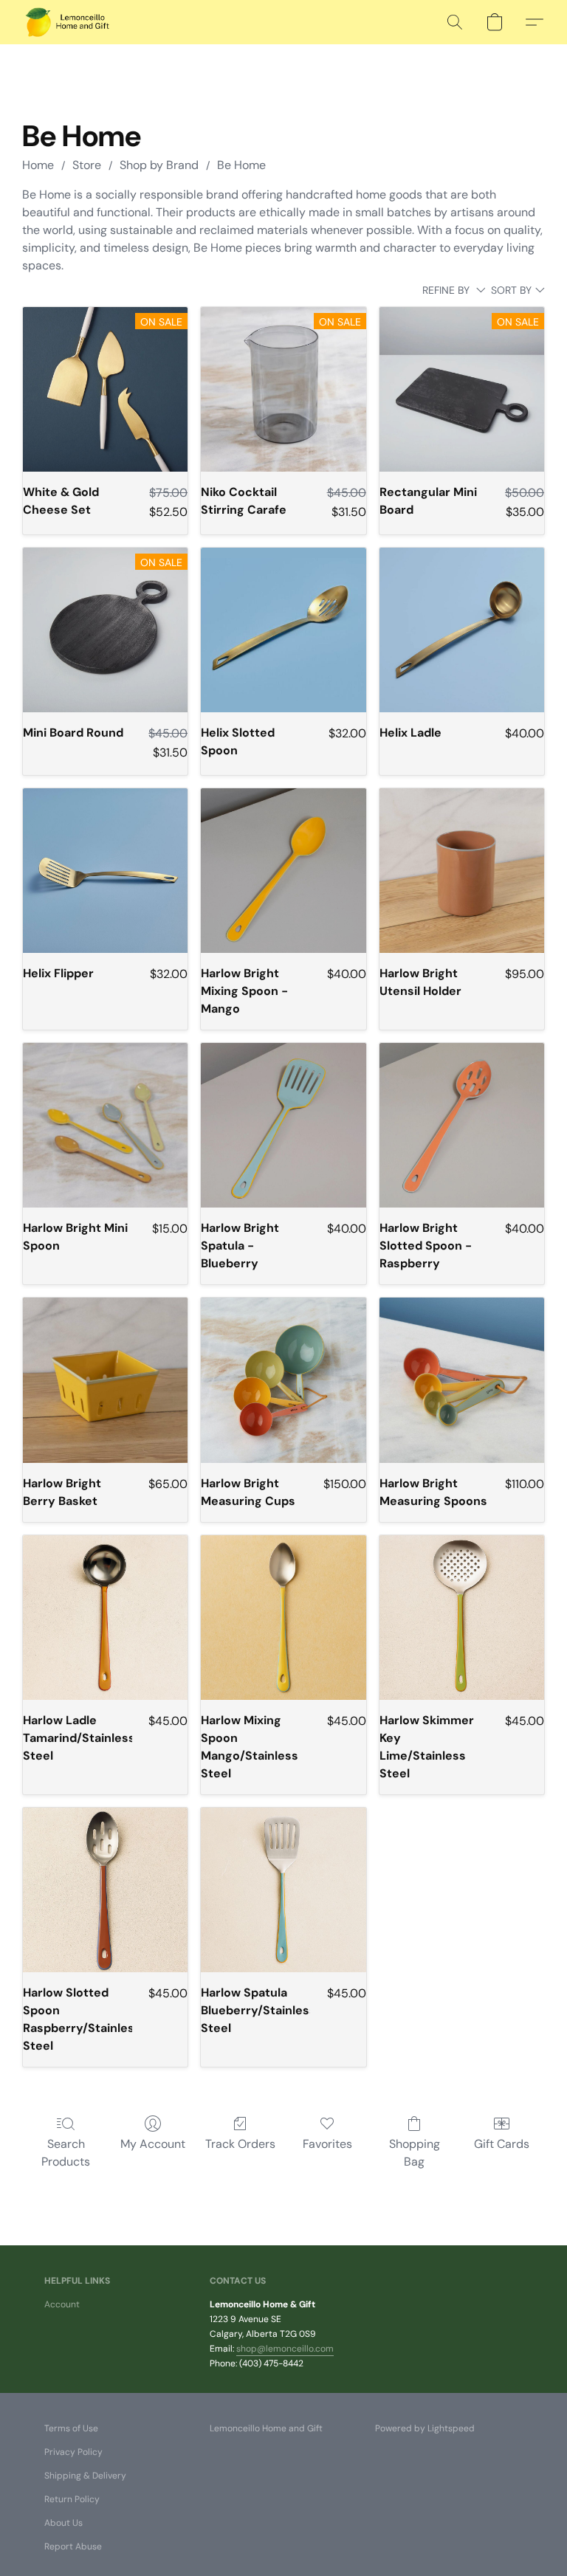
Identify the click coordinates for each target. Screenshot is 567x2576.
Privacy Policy (73, 2452)
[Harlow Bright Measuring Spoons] (462, 1380)
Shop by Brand (159, 165)
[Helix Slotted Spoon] (283, 630)
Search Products (66, 2153)
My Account (153, 2144)
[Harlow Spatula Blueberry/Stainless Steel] (283, 1890)
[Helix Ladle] (462, 630)
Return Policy (72, 2499)
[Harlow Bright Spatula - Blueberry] (283, 1125)
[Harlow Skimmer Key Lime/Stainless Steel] (462, 1618)
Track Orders (240, 2144)
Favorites (327, 2144)
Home (38, 165)
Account (62, 2304)
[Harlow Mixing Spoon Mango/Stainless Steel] (283, 1618)
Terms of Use (71, 2428)
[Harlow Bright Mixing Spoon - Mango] (283, 871)
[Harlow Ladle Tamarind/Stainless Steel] (105, 1618)
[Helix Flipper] (105, 871)
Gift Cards (502, 2144)
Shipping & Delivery (85, 2476)
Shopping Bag (415, 2153)
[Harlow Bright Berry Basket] (105, 1380)
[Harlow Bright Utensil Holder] (462, 871)
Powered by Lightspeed (425, 2428)
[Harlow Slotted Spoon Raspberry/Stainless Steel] (105, 1890)
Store (87, 165)
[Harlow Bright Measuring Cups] (283, 1380)
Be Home (241, 165)
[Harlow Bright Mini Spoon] (105, 1125)
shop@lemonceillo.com (285, 2349)
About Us (63, 2523)
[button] (68, 22)
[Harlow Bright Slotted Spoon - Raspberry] (462, 1125)
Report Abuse (73, 2546)
